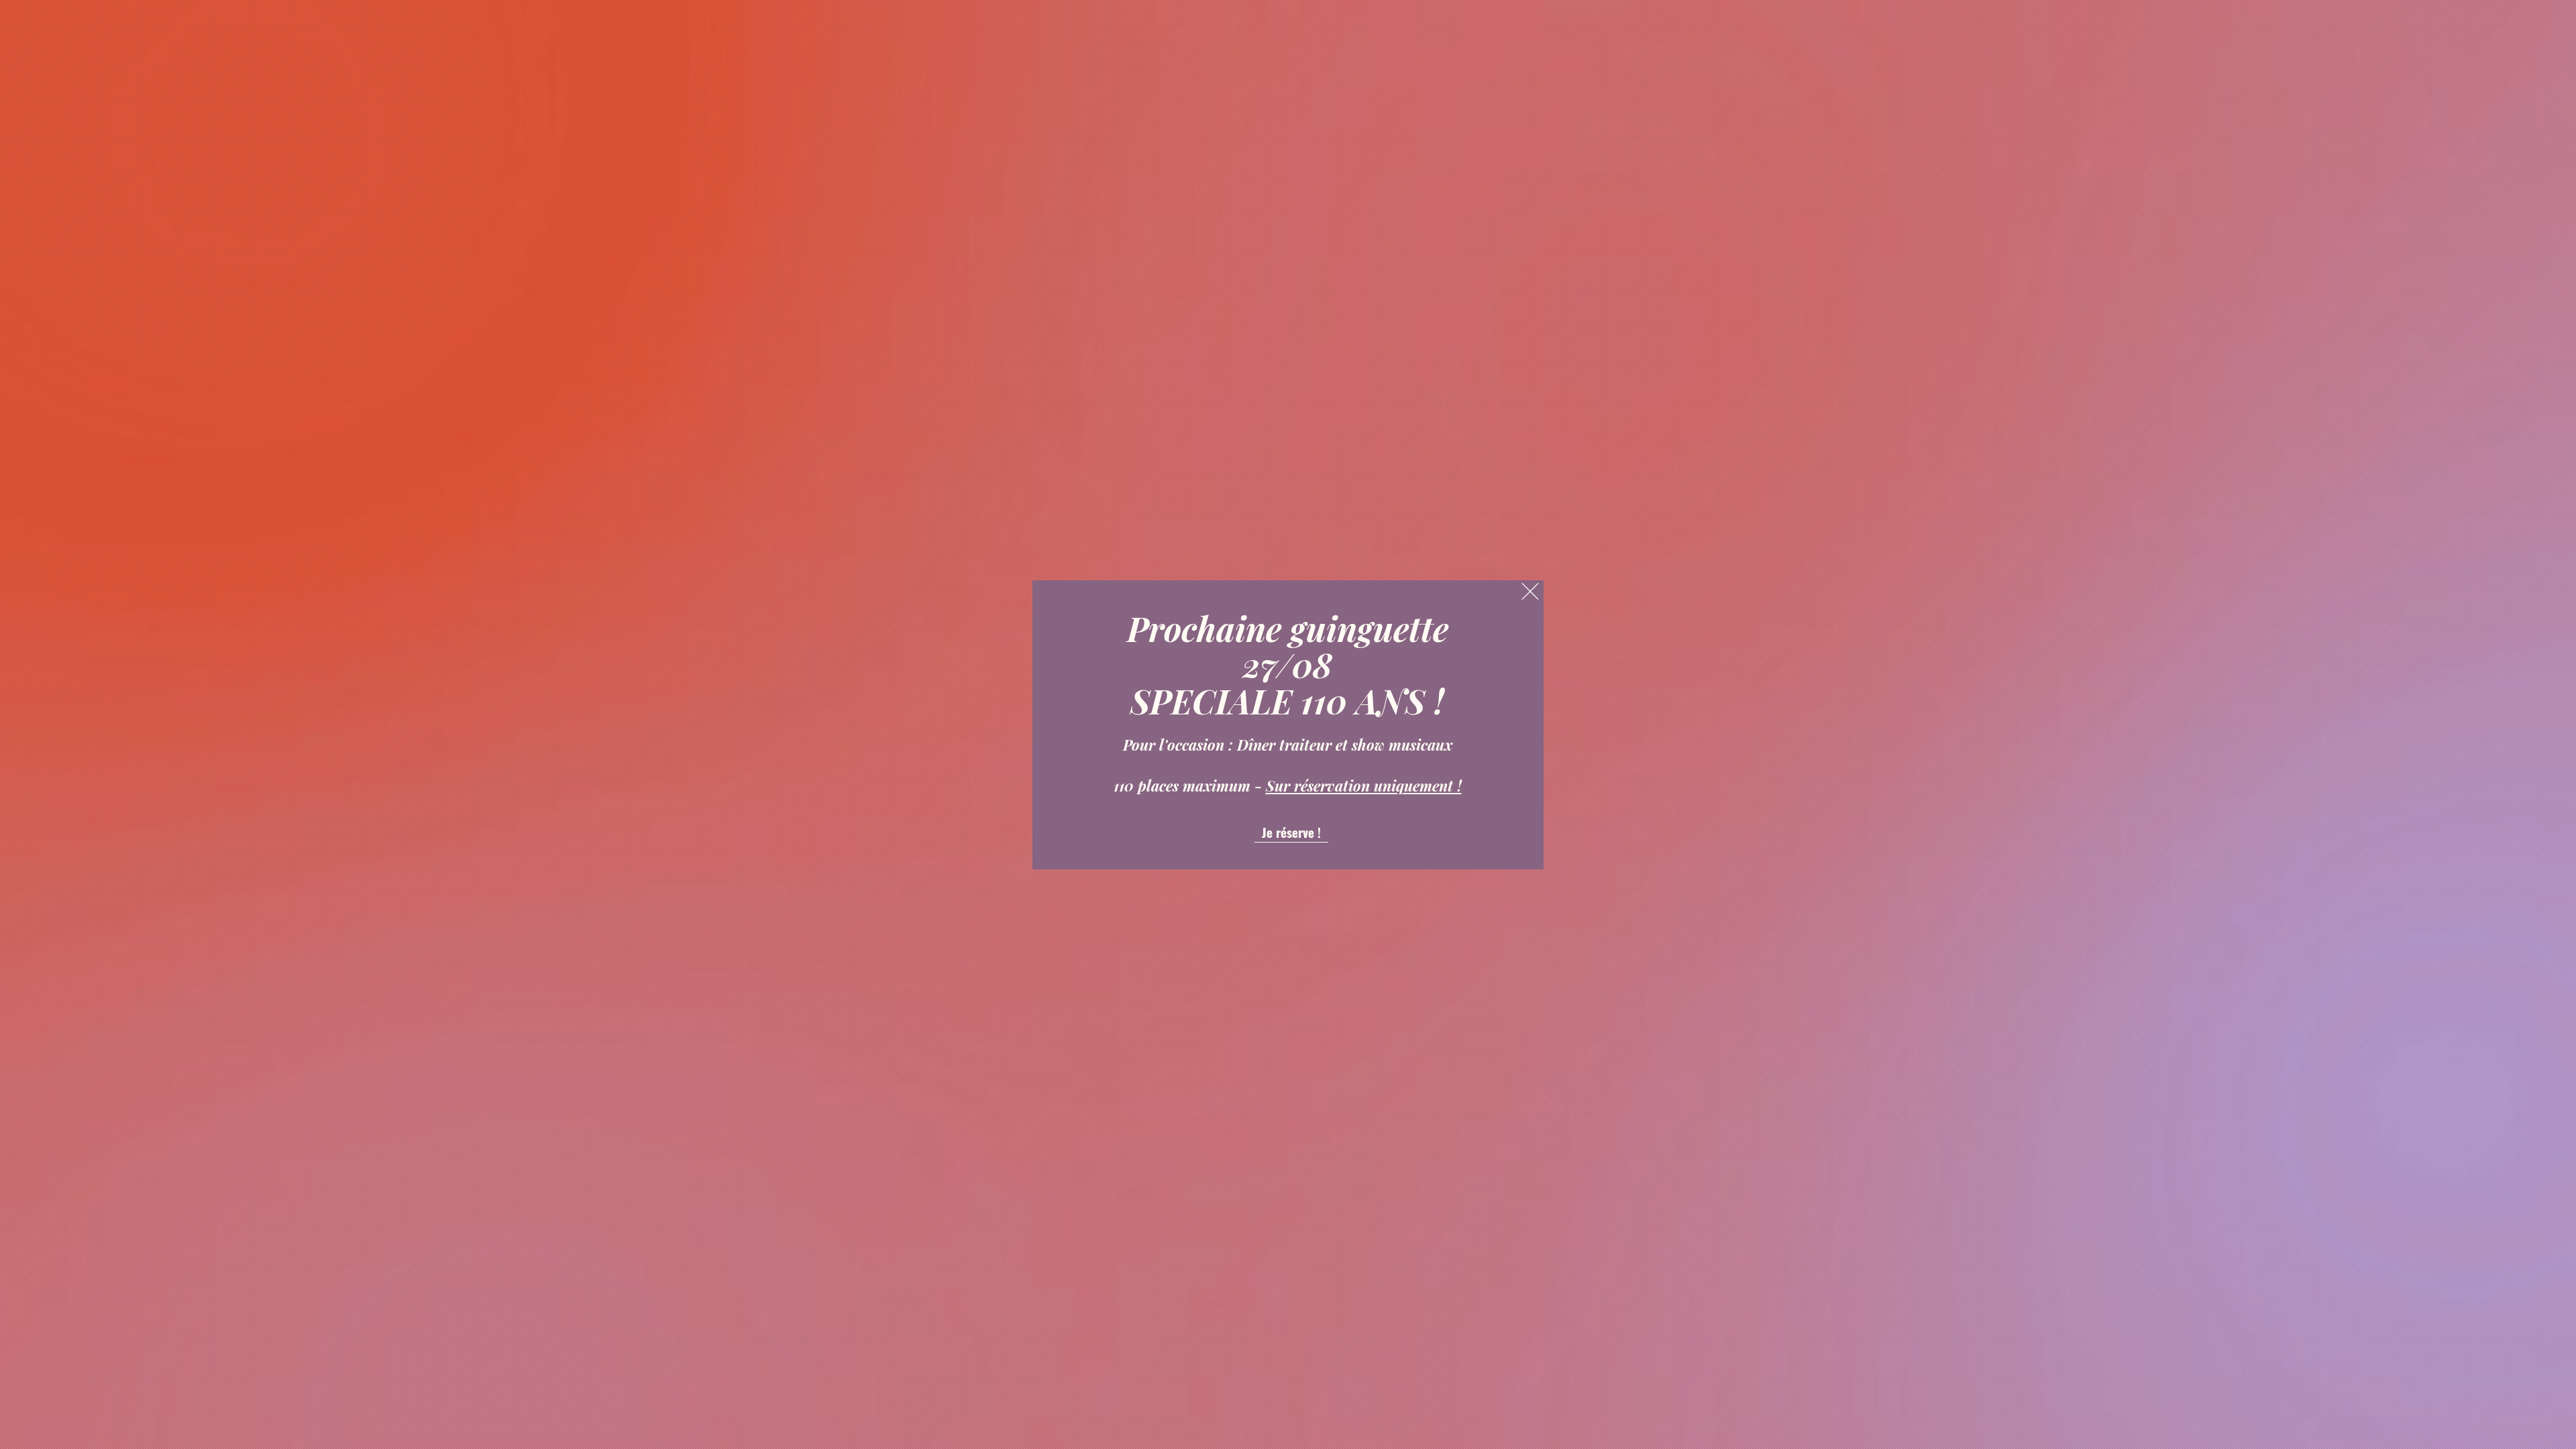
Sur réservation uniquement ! (1364, 786)
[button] (1530, 591)
